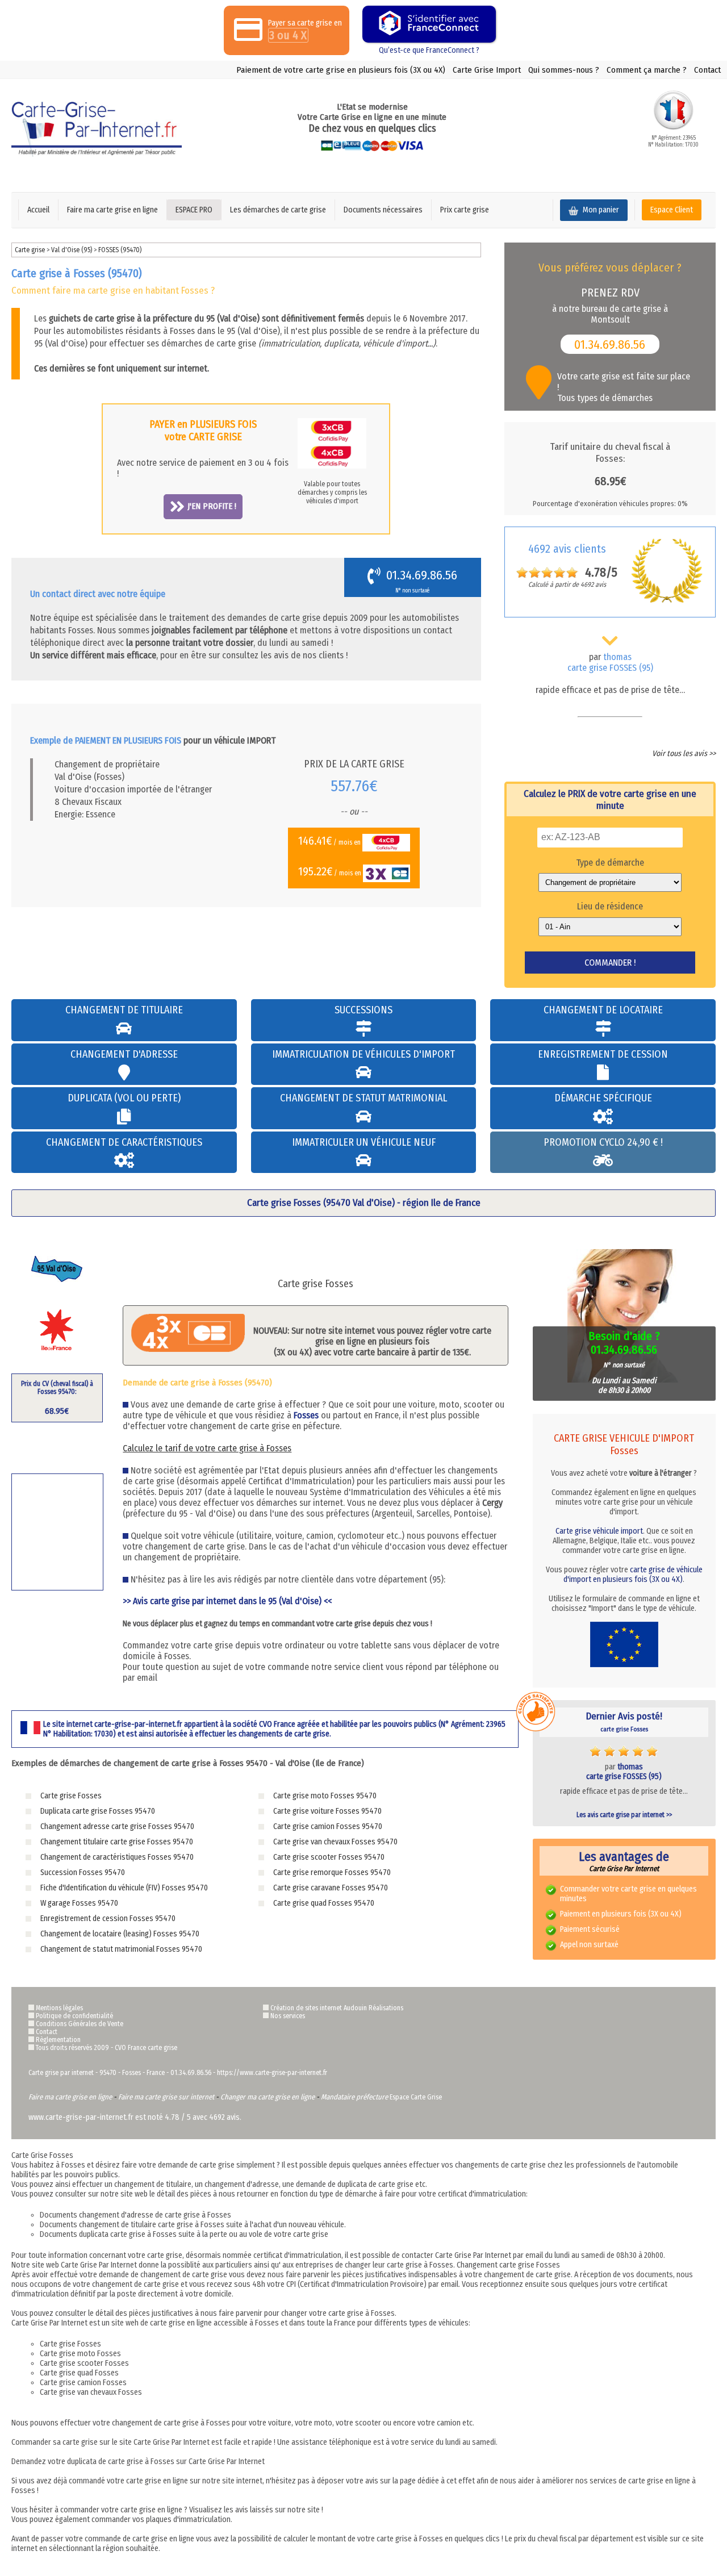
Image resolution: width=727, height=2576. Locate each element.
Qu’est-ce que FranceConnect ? (429, 50)
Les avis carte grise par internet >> (624, 1815)
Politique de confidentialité (74, 2016)
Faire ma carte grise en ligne (112, 210)
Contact (707, 70)
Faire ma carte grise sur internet (166, 2097)
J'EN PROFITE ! (212, 506)
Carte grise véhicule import (599, 1531)
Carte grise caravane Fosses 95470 (331, 1888)
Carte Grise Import (487, 70)
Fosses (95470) (120, 250)
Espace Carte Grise (416, 2097)
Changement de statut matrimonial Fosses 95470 (121, 1949)
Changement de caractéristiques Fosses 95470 (117, 1857)
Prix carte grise (465, 210)
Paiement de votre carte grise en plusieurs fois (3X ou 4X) (341, 70)
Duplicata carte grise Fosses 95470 (98, 1811)
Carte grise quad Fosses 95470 (324, 1903)
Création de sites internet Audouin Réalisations (337, 2008)
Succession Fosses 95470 (83, 1872)
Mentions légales (59, 2008)
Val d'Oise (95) (72, 250)
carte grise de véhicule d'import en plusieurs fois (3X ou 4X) (633, 1575)
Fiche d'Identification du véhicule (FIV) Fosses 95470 (124, 1888)
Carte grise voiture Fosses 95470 (327, 1811)
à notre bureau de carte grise (607, 300)
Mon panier (600, 210)
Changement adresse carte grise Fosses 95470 (117, 1826)
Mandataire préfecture (354, 2097)
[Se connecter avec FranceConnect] (429, 24)
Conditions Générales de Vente (80, 2024)
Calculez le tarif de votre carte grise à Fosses (207, 1448)
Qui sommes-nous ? (564, 70)
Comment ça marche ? (647, 70)
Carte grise (30, 250)
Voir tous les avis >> (684, 753)
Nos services (288, 2016)
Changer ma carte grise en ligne (268, 2097)
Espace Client (672, 210)
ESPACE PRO (194, 210)
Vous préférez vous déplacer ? (610, 268)
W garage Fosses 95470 (79, 1903)
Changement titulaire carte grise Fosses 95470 (117, 1842)
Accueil (38, 210)
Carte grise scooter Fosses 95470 (329, 1857)
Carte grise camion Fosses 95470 (328, 1826)
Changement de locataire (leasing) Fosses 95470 (120, 1934)
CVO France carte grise (146, 2048)
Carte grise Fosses (71, 1796)
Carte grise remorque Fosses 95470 (332, 1872)
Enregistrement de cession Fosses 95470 (108, 1919)
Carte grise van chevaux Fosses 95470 (335, 1842)
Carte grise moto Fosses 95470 (325, 1796)
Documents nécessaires (383, 210)
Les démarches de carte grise (278, 210)
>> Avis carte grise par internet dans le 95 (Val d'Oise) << (227, 1601)
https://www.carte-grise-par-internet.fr (272, 2073)
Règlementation (58, 2040)
